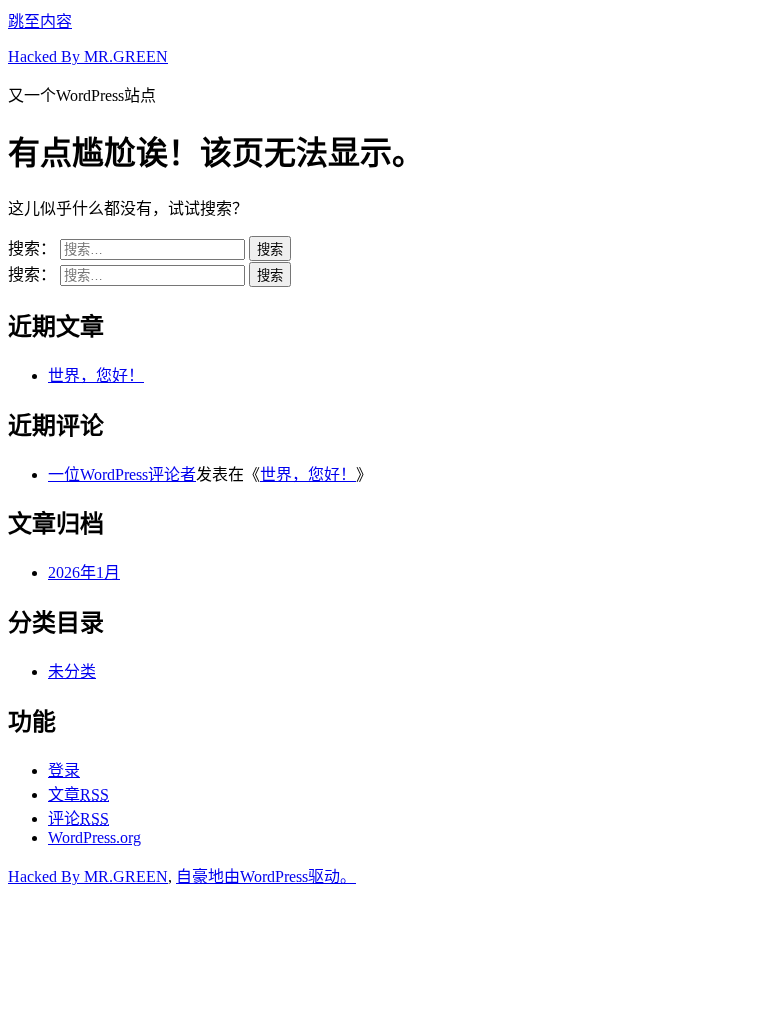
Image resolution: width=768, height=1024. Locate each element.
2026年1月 (84, 572)
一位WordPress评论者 (122, 474)
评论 (78, 818)
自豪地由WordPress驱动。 (266, 876)
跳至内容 (40, 21)
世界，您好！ (96, 375)
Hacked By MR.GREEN (88, 56)
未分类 (72, 671)
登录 (64, 770)
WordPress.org (94, 837)
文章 (78, 794)
